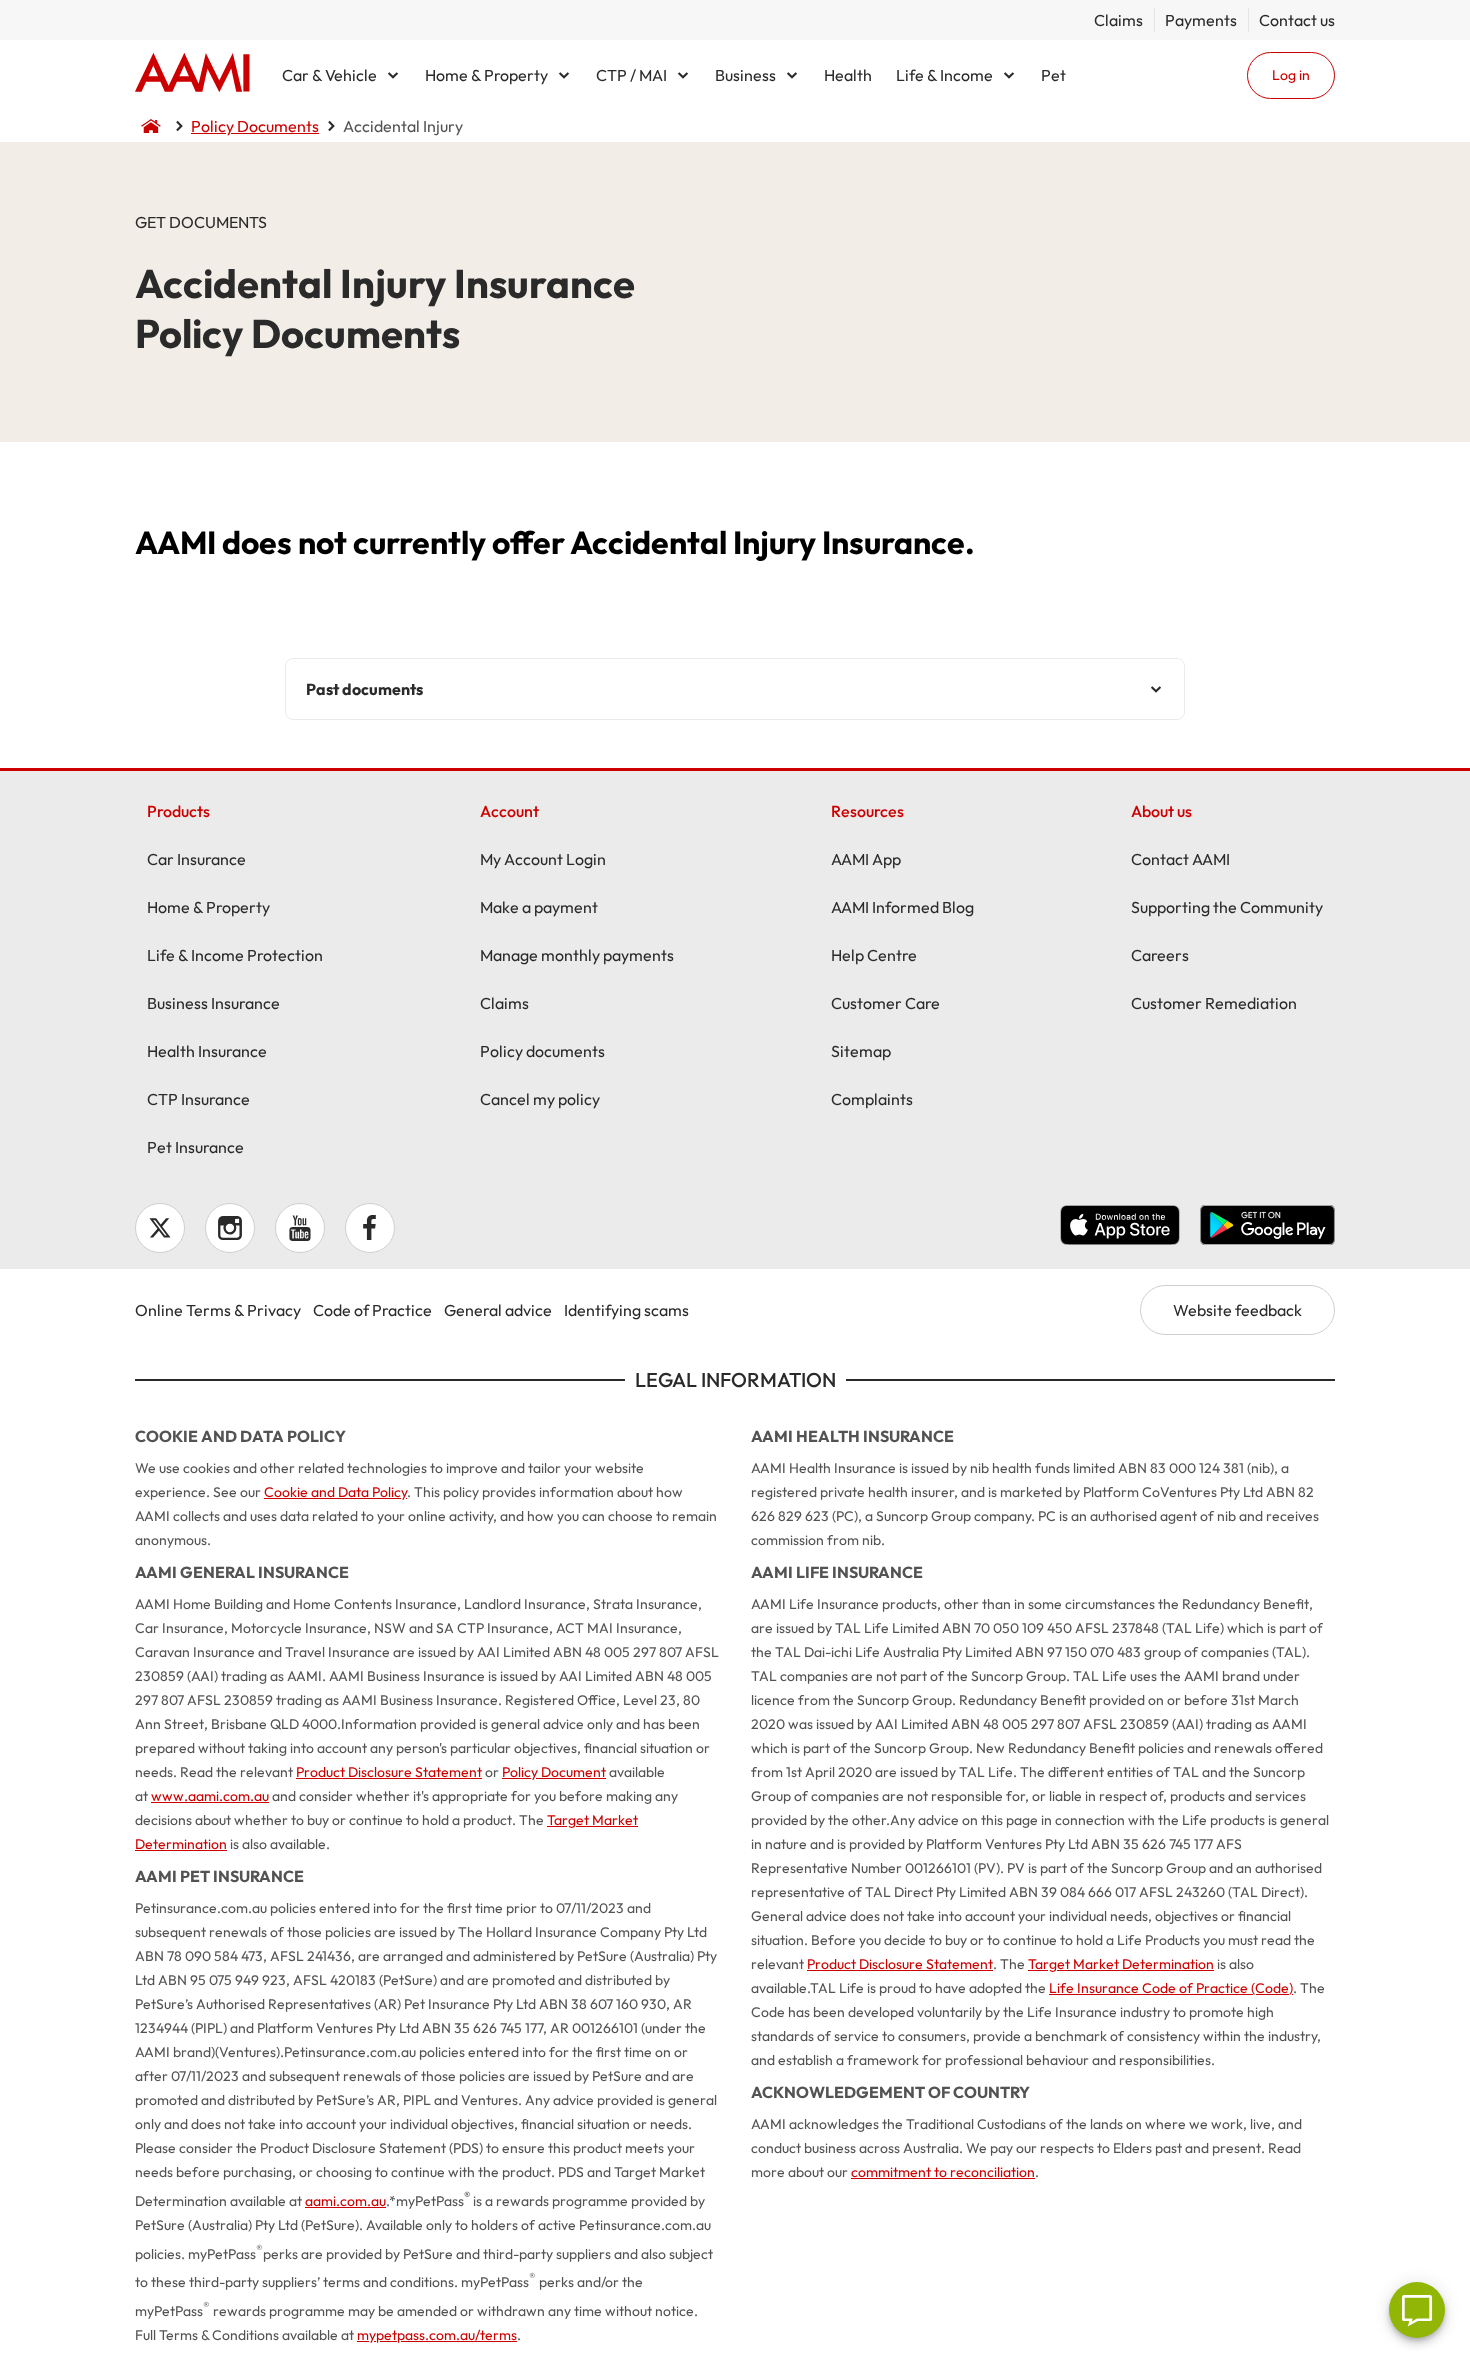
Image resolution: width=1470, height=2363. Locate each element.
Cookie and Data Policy (335, 1492)
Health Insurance (207, 1051)
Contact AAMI (1180, 859)
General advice (498, 1310)
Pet (1053, 75)
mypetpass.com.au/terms (437, 2335)
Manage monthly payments (577, 955)
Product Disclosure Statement (389, 1772)
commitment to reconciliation (943, 2172)
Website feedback (1237, 1310)
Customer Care (885, 1003)
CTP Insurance (198, 1099)
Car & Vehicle (329, 75)
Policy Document (554, 1772)
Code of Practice (372, 1310)
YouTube (300, 1228)
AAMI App (866, 859)
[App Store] (1120, 1228)
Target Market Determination (1121, 1964)
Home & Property (486, 75)
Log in (1291, 75)
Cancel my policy (540, 1099)
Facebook (370, 1228)
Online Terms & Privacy (218, 1310)
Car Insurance (196, 859)
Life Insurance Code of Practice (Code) (1171, 1988)
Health (848, 75)
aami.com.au (345, 2201)
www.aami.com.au (210, 1796)
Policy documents (542, 1051)
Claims (1118, 20)
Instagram (230, 1228)
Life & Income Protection (235, 955)
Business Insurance (213, 1003)
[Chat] (1417, 2310)
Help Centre (874, 955)
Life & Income (944, 75)
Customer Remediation (1214, 1003)
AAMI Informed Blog (902, 907)
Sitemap (861, 1051)
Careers (1160, 955)
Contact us (1297, 20)
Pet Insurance (195, 1147)
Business (745, 75)
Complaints (872, 1099)
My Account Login (543, 859)
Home (192, 75)
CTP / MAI (631, 75)
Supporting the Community (1227, 907)
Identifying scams (626, 1310)
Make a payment (539, 907)
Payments (1201, 20)
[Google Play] (1267, 1228)
